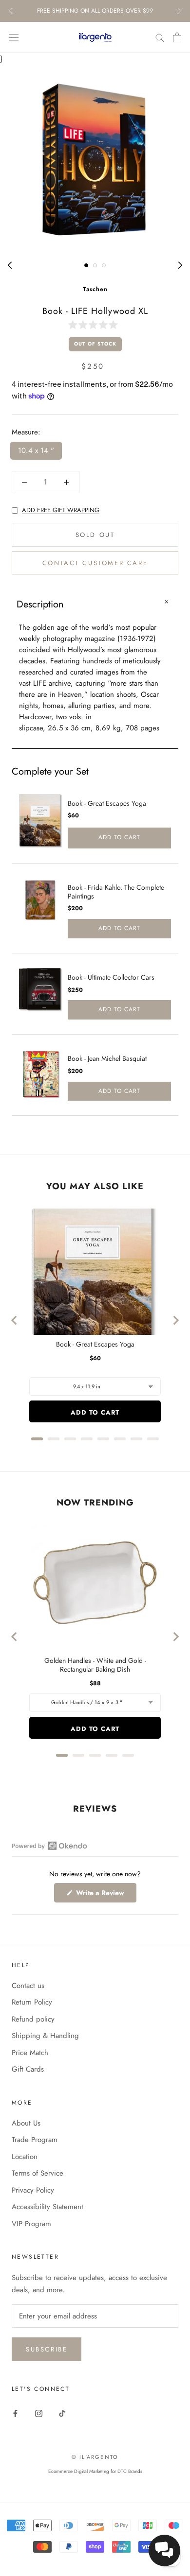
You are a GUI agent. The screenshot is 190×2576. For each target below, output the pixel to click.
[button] (95, 325)
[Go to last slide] (15, 1320)
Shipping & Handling (45, 2036)
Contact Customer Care (95, 563)
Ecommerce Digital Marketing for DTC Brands (95, 2471)
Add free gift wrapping (61, 510)
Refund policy (33, 2019)
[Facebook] (15, 2413)
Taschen (95, 289)
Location (25, 2157)
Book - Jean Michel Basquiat (107, 1058)
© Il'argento (95, 2457)
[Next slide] (175, 1320)
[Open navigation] (14, 37)
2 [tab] (95, 265)
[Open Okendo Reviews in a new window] (49, 1846)
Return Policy (32, 2002)
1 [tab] (86, 265)
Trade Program (35, 2140)
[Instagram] (39, 2413)
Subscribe (47, 2349)
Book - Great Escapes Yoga (107, 803)
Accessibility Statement (47, 2207)
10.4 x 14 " (36, 450)
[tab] (37, 1439)
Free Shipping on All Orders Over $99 (95, 11)
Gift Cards (28, 2069)
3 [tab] (104, 265)
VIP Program (31, 2224)
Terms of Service (38, 2173)
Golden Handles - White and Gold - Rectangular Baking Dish (95, 1665)
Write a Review (105, 1895)
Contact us (28, 1986)
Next (179, 11)
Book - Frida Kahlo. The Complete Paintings (116, 892)
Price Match (30, 2053)
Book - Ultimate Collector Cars (111, 977)
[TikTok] (62, 2413)
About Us (26, 2123)
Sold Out (95, 535)
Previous (11, 11)
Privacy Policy (33, 2190)
